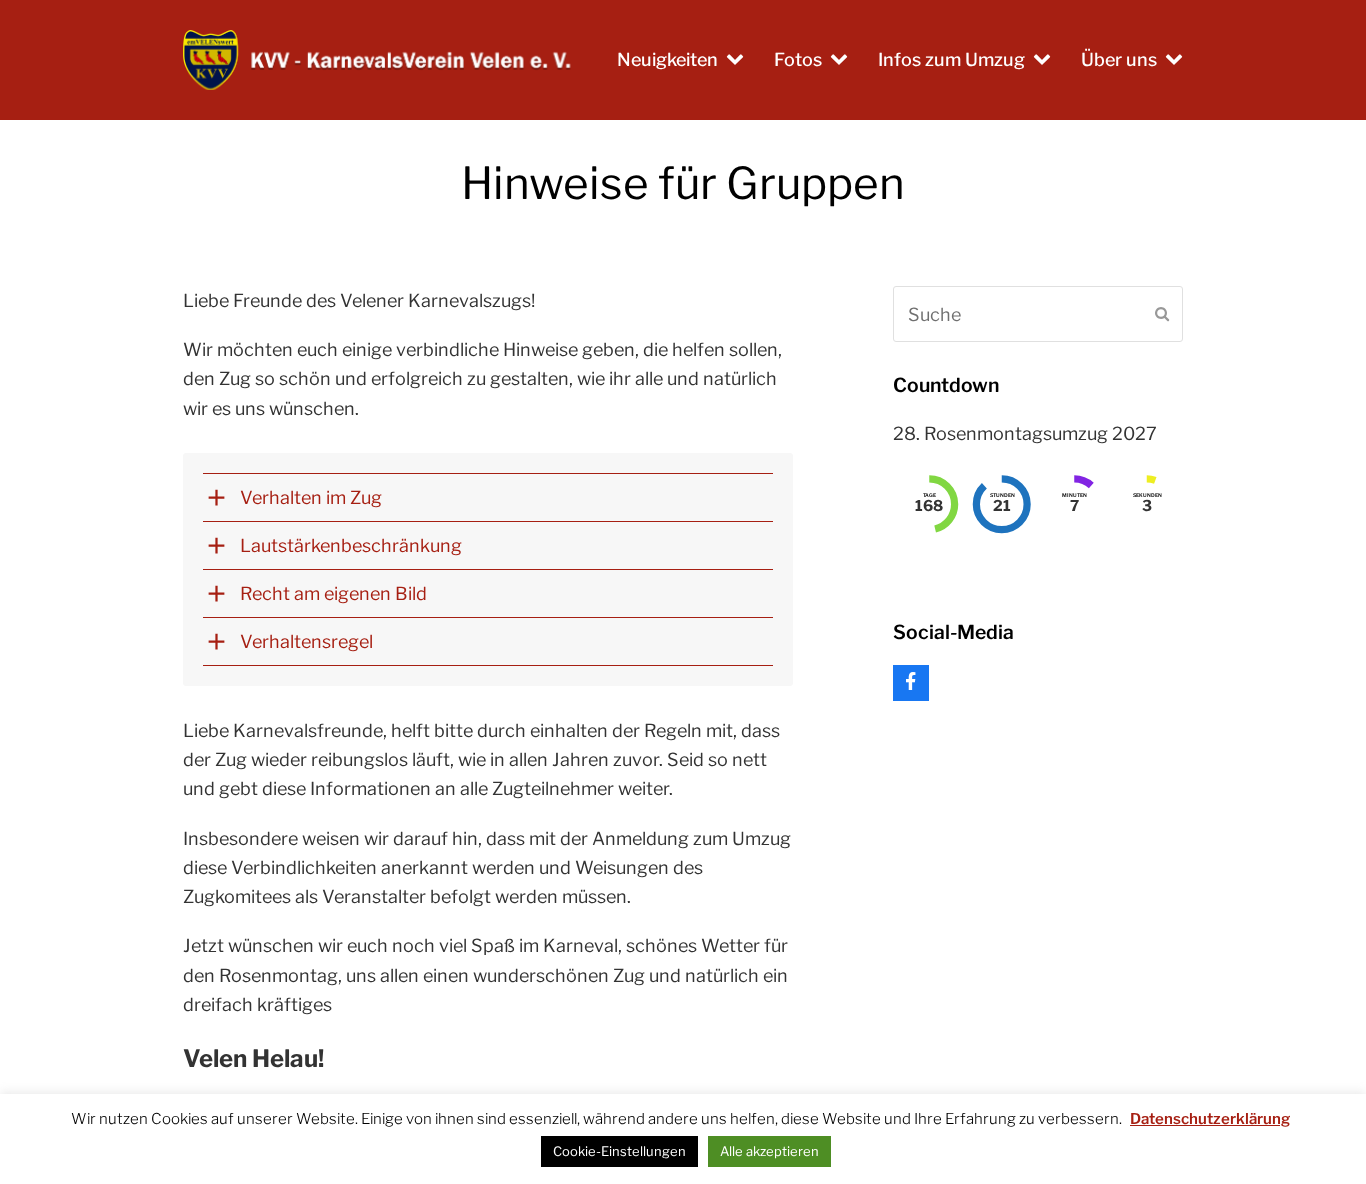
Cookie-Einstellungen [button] (619, 1151)
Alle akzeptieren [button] (769, 1151)
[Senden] (1162, 314)
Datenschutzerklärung (1210, 1119)
